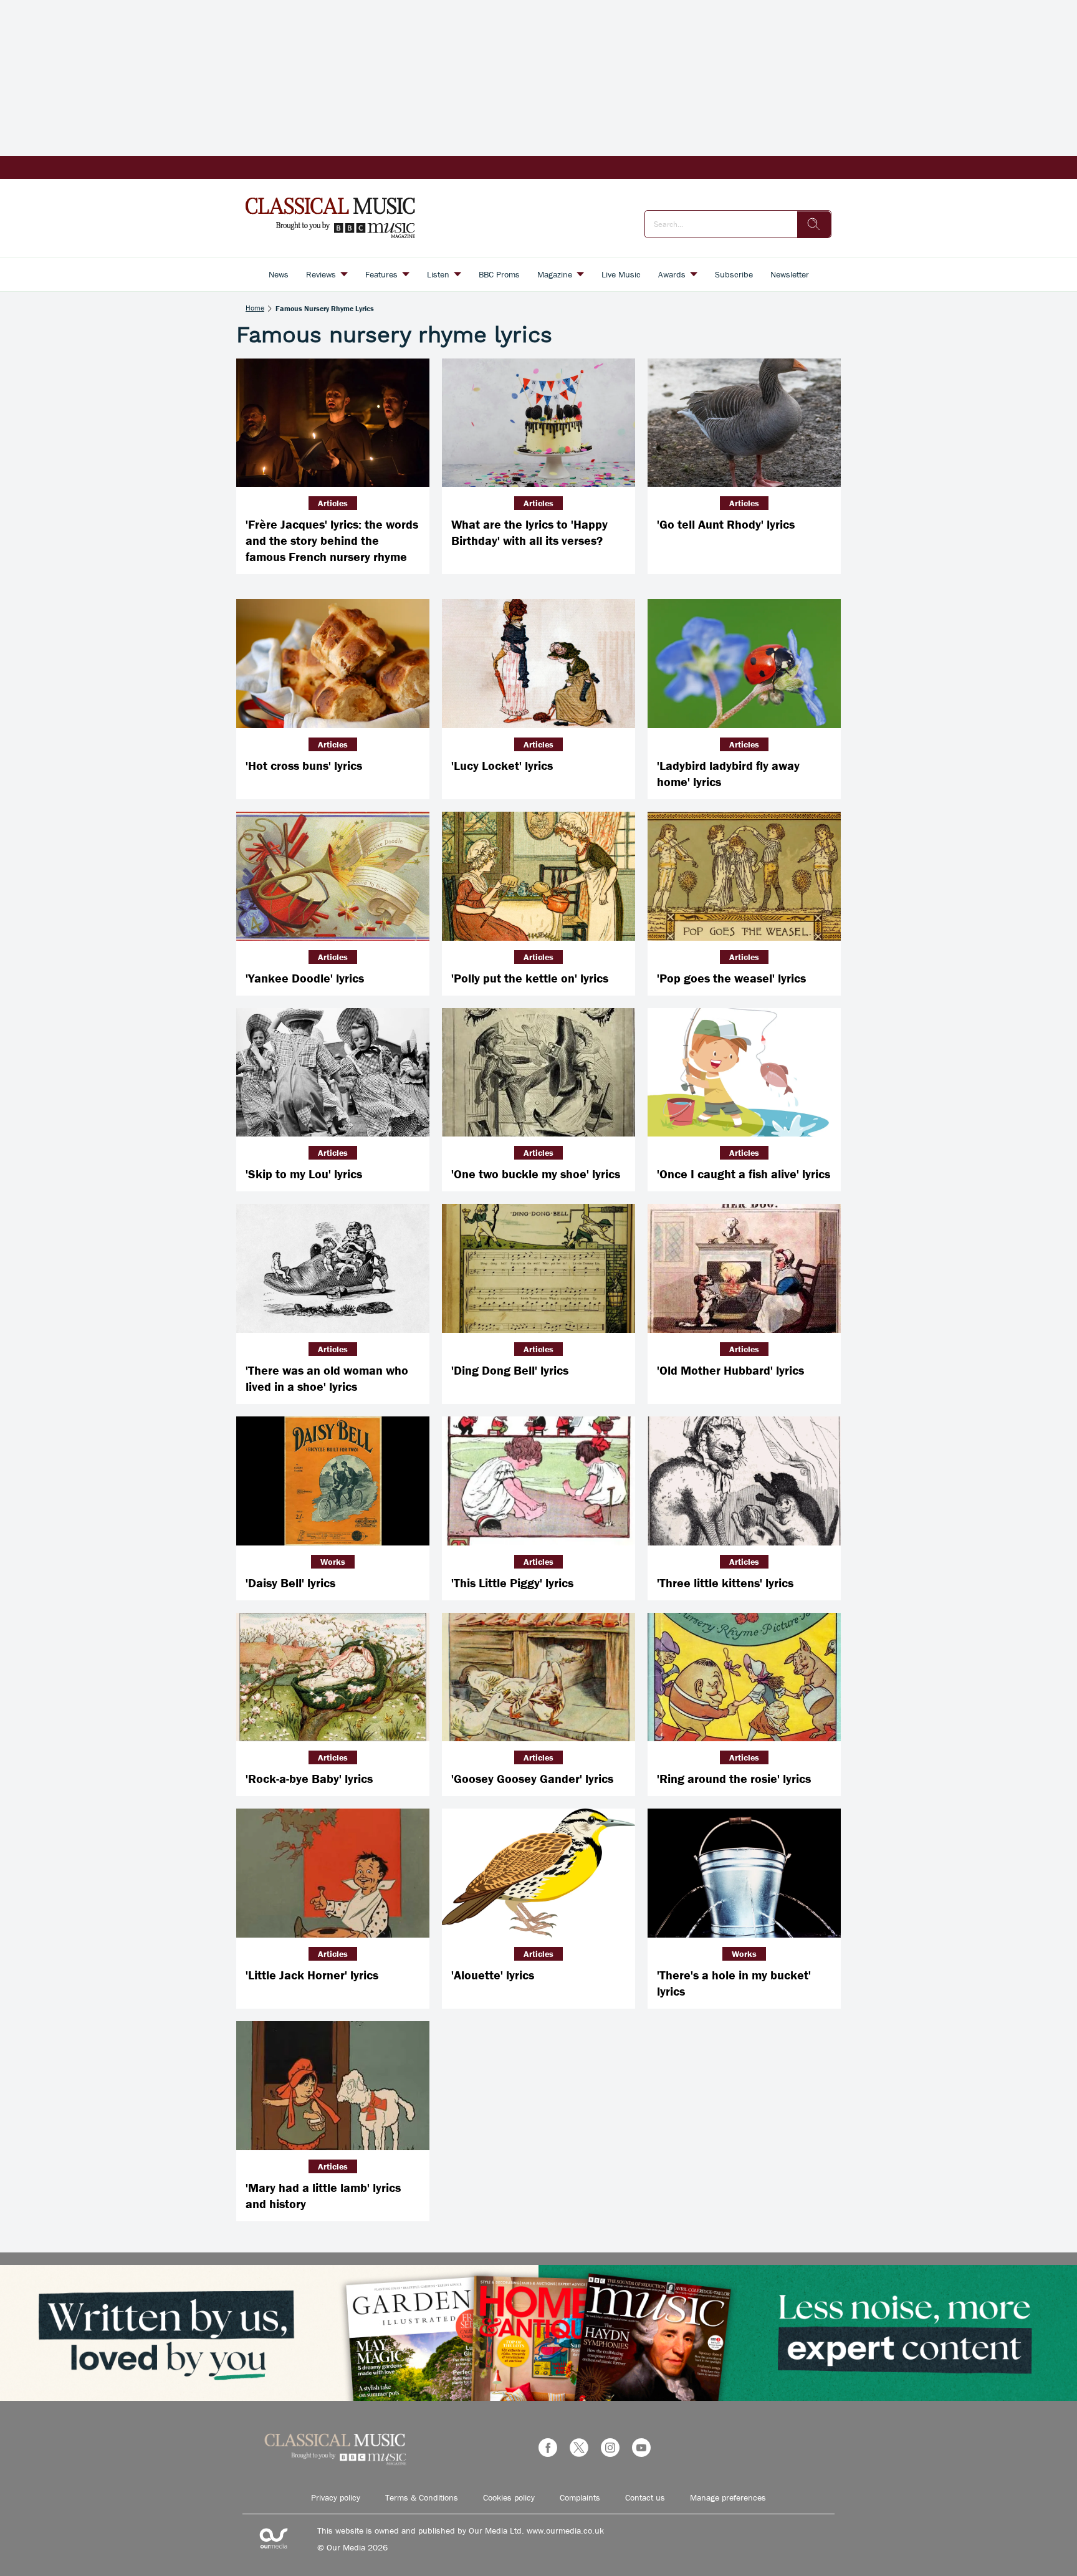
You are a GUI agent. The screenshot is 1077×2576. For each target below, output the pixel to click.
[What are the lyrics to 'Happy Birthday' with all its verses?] (538, 423)
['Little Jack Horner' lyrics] (333, 1873)
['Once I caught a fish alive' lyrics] (744, 1073)
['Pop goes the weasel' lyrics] (744, 876)
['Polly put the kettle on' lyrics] (538, 876)
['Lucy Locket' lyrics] (538, 664)
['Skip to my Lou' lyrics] (333, 1073)
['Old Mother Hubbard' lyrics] (744, 1268)
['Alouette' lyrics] (538, 1873)
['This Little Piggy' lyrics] (538, 1481)
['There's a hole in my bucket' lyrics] (744, 1873)
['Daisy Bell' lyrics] (333, 1481)
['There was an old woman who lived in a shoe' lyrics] (333, 1268)
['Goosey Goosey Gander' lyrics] (538, 1677)
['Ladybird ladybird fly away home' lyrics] (744, 664)
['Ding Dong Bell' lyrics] (538, 1268)
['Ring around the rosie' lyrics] (744, 1677)
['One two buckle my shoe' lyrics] (538, 1073)
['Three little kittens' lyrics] (744, 1481)
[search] (814, 224)
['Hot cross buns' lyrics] (333, 664)
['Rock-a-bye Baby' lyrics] (333, 1677)
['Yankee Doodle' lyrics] (333, 876)
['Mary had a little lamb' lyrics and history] (333, 2086)
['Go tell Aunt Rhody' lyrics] (744, 423)
